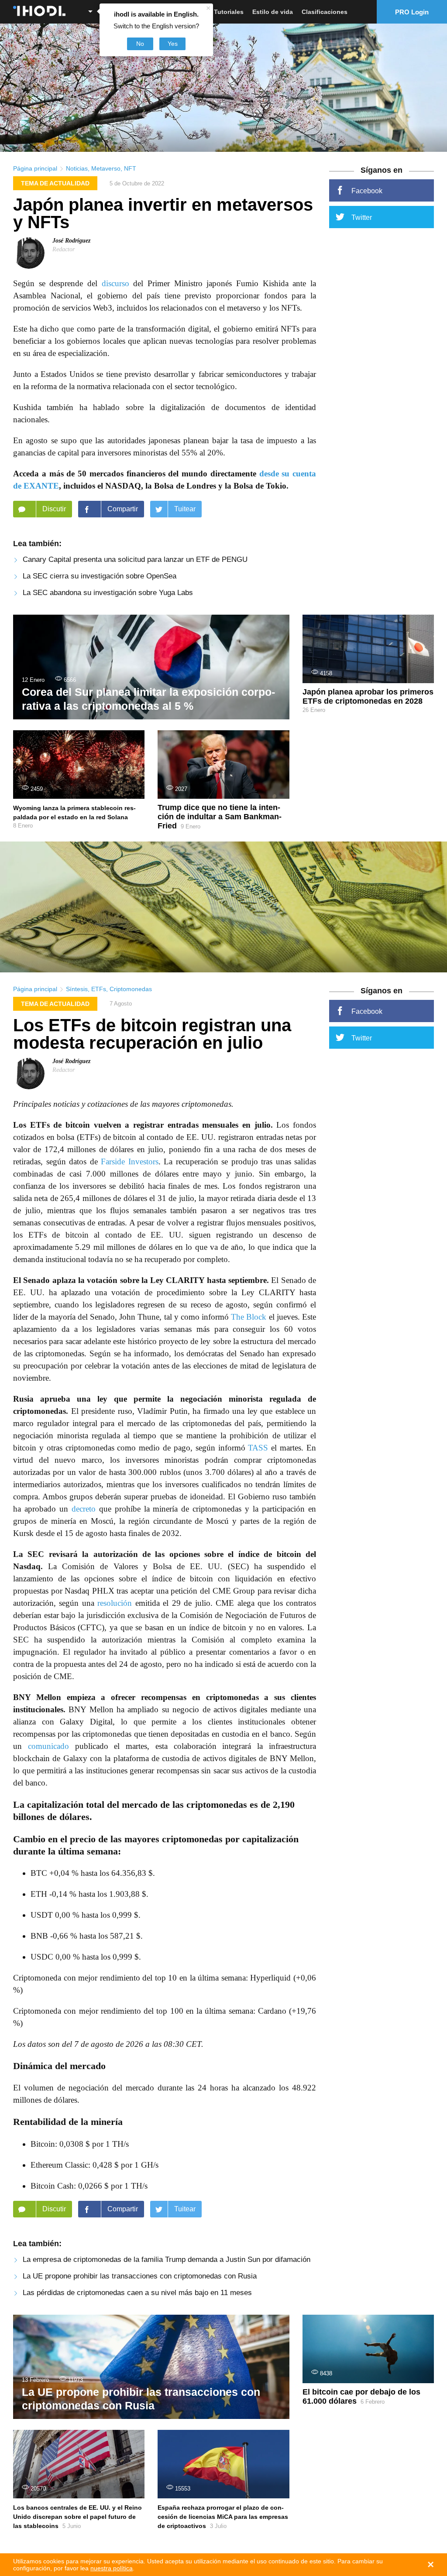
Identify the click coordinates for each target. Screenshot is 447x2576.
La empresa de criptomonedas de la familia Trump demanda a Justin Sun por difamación (167, 2260)
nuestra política (112, 2568)
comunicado (48, 1746)
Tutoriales (229, 12)
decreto (84, 1509)
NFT (130, 168)
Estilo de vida (273, 12)
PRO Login (412, 12)
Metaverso (106, 168)
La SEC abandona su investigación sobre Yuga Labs (108, 593)
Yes (173, 44)
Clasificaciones (325, 12)
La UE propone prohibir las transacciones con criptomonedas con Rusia (140, 2276)
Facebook (367, 191)
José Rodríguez (71, 241)
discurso (115, 283)
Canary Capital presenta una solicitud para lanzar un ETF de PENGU (135, 559)
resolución (115, 1603)
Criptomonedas (131, 989)
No (140, 44)
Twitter (362, 217)
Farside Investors (130, 1161)
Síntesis (77, 989)
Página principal (35, 168)
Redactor (64, 249)
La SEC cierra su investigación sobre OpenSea (100, 576)
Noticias (77, 168)
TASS (258, 1448)
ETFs (99, 989)
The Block (249, 1317)
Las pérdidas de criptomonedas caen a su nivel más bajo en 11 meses (137, 2293)
